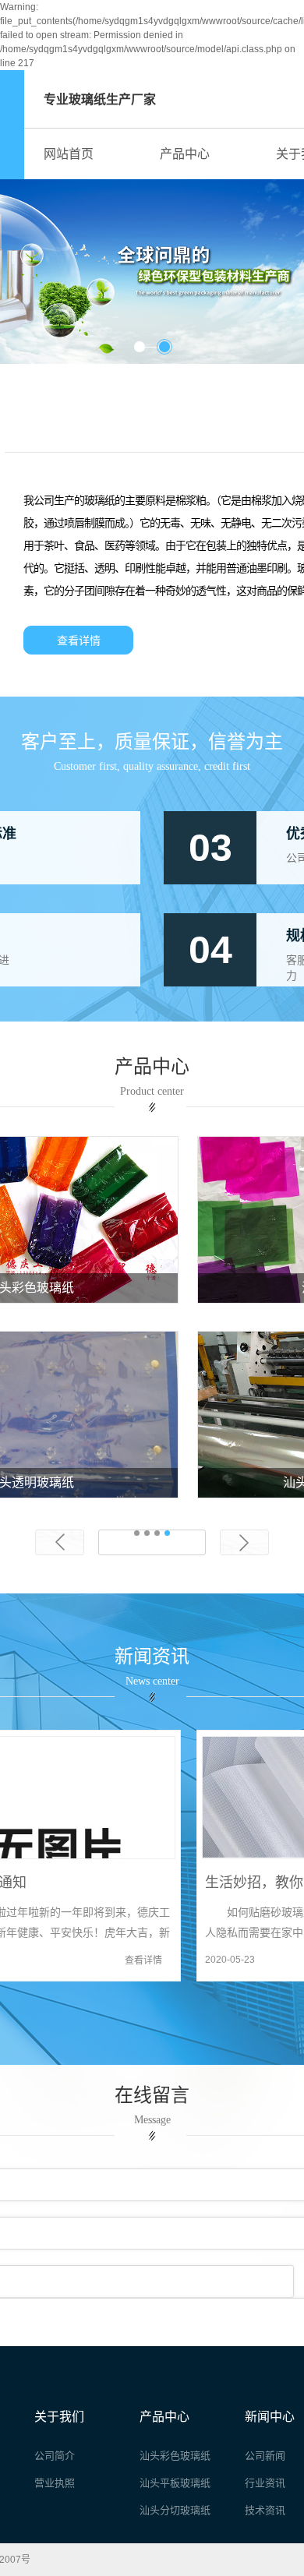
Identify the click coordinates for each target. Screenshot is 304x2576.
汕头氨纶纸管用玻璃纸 (152, 1482)
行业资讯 (265, 2483)
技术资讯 (265, 2510)
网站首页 (69, 154)
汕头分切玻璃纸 (175, 2510)
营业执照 (55, 2483)
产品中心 (185, 154)
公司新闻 (265, 2456)
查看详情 (79, 641)
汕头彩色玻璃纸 (152, 1288)
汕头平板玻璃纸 (175, 2483)
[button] (140, 347)
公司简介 (55, 2456)
